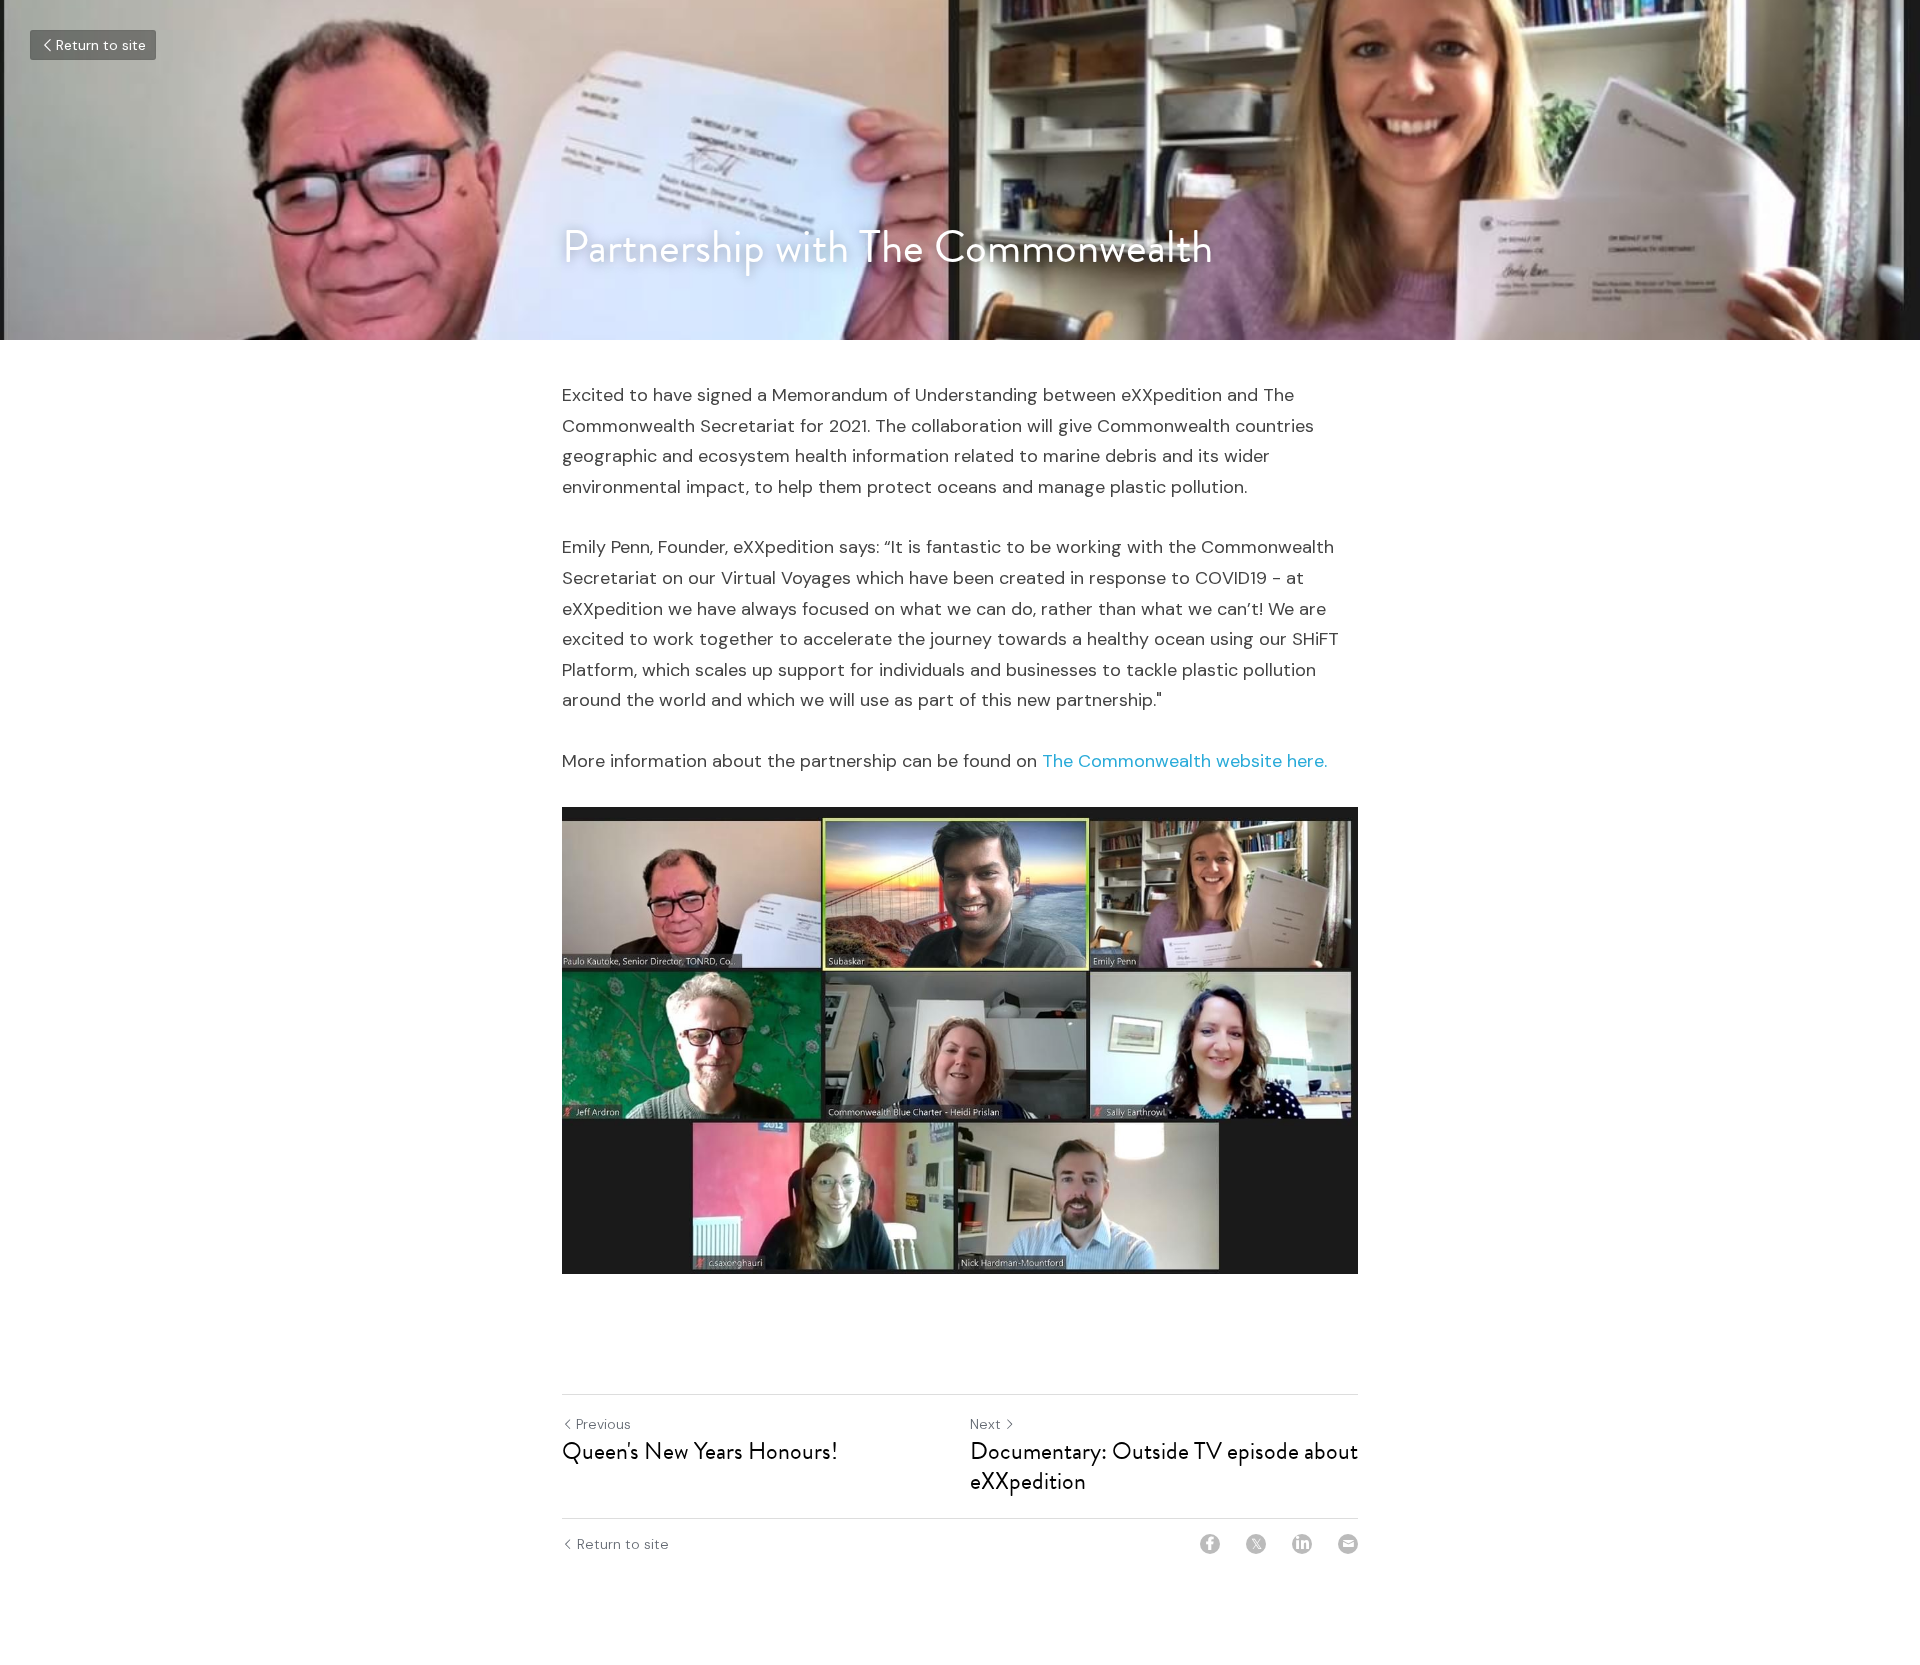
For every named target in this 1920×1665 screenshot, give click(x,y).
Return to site (101, 45)
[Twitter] (1256, 1544)
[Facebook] (1210, 1544)
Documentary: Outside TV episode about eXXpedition (1164, 1466)
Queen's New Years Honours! (700, 1451)
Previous (603, 1424)
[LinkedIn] (1302, 1544)
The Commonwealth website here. (1184, 761)
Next (985, 1424)
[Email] (1348, 1544)
